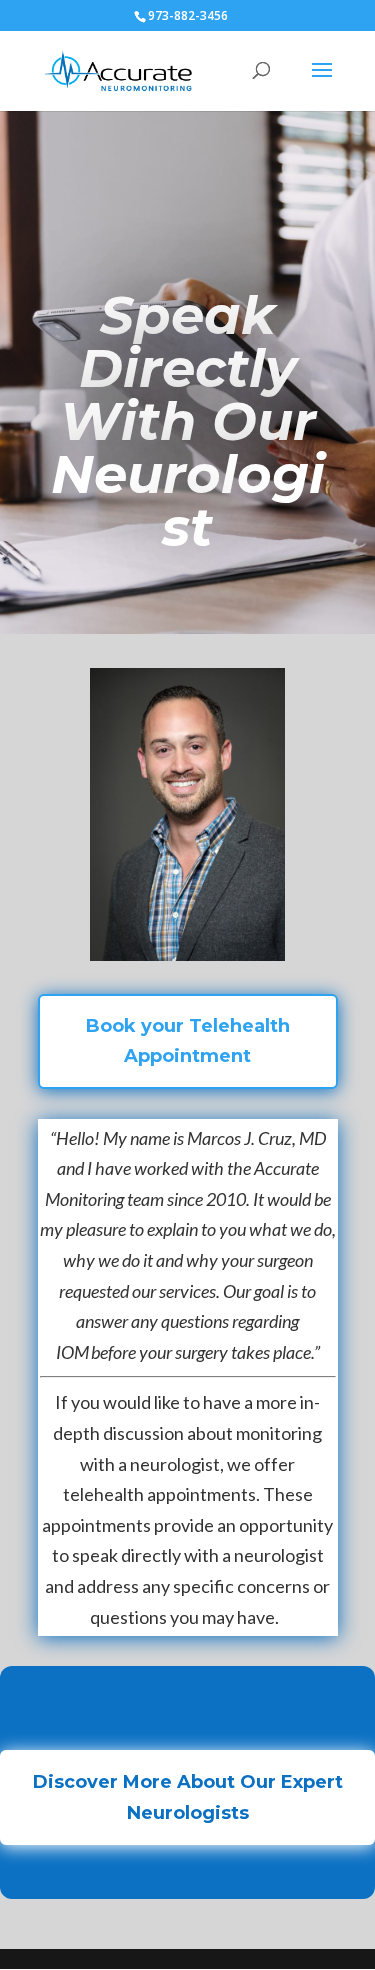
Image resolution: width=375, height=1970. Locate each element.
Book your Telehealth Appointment (188, 1041)
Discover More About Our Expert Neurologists (188, 1797)
